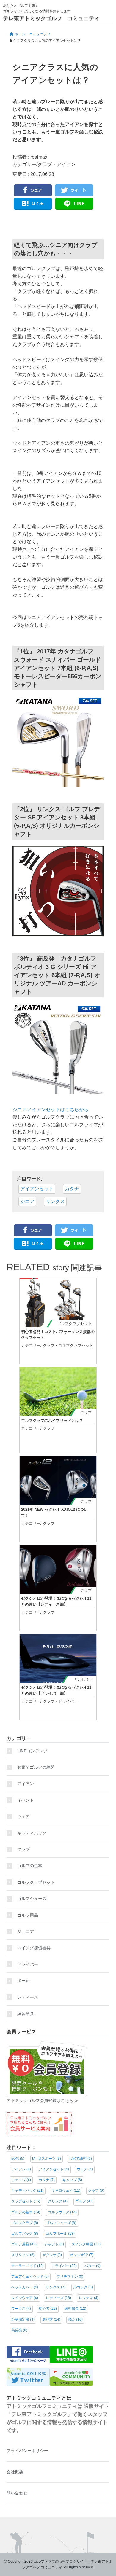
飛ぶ (75, 2320)
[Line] (74, 204)
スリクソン (23, 2255)
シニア (27, 1201)
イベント (26, 1800)
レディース (30, 1997)
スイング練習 (86, 2244)
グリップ (58, 2201)
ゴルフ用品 (28, 1915)
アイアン (66, 164)
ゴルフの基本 (30, 1866)
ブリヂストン (70, 2277)
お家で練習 (80, 2159)
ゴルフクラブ (25, 2223)
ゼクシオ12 (81, 2255)
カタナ (72, 1189)
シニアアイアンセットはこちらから (51, 1110)
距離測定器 (23, 2320)
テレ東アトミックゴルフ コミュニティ (51, 18)
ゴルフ (84, 2201)
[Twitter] (74, 191)
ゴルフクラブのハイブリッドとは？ (52, 1421)
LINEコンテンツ (32, 1751)
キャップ (72, 2180)
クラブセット (26, 2201)
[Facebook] (33, 191)
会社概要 (15, 2472)
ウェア (23, 1816)
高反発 (19, 2330)
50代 (18, 2159)
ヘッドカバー (25, 2287)
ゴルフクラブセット (75, 1324)
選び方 (51, 2320)
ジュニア (26, 1931)
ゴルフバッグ (25, 2234)
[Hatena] (33, 204)
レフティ (89, 2298)
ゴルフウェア (62, 2212)
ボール (23, 1981)
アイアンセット (37, 1189)
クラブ (45, 164)
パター (93, 2266)
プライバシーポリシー (27, 2451)
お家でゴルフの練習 (36, 1767)
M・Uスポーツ (47, 2159)
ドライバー (82, 1679)
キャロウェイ (66, 2191)
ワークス (21, 2309)
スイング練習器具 (34, 1948)
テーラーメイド (28, 2266)
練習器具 (26, 2014)
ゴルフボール (60, 2234)
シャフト (54, 2244)
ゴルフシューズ (32, 1899)
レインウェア (25, 2298)
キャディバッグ (32, 1833)
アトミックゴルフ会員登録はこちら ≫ (43, 2100)
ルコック (83, 2287)
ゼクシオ (52, 2255)
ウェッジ (21, 2180)
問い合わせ (17, 2493)
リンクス (55, 1201)
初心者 (48, 2309)
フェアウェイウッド (30, 2277)
